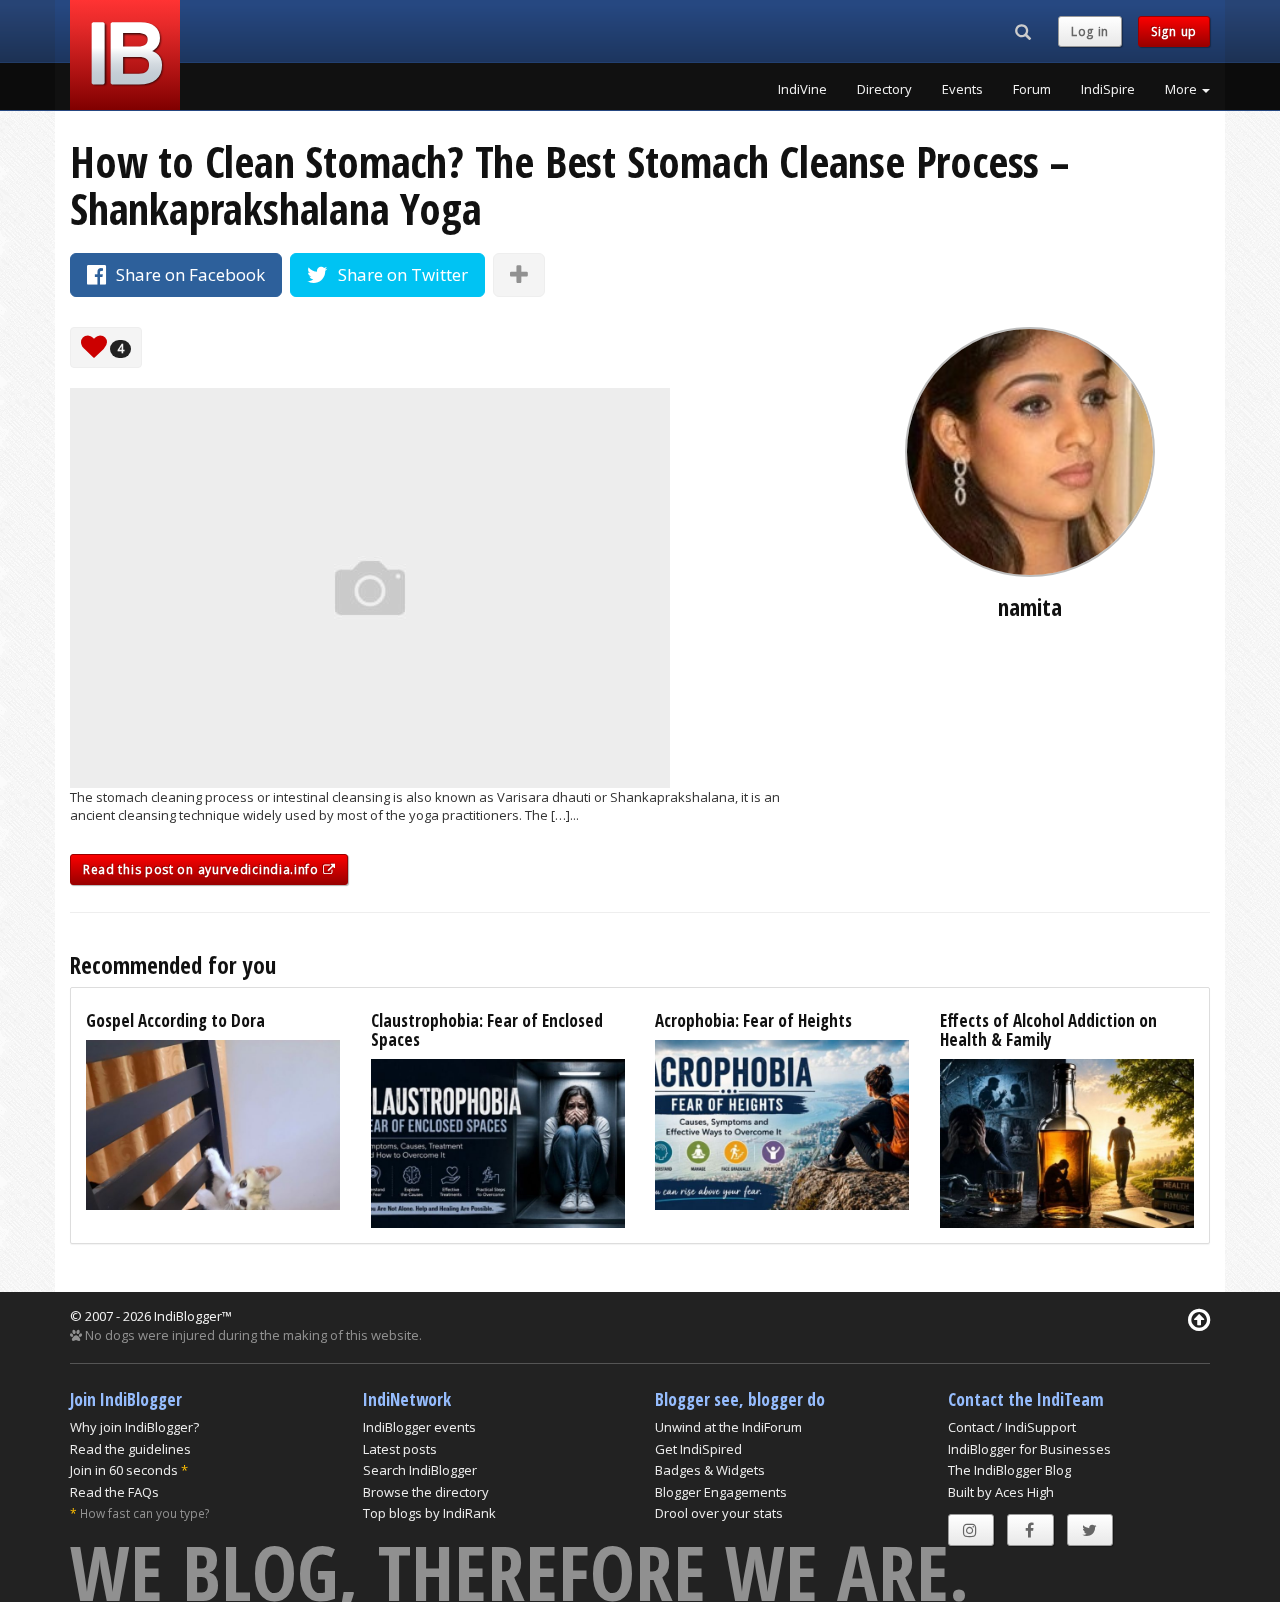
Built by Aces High (1001, 1492)
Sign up (1174, 31)
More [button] (1182, 89)
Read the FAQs (114, 1492)
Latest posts (400, 1449)
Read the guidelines (130, 1449)
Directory (884, 89)
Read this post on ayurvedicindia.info (203, 869)
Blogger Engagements (721, 1492)
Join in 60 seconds (124, 1470)
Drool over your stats (719, 1513)
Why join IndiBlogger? (134, 1427)
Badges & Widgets (710, 1470)
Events (962, 89)
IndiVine (802, 89)
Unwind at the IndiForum (728, 1427)
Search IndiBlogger (420, 1470)
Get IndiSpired (698, 1449)
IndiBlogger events (419, 1427)
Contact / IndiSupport (1012, 1427)
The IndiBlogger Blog (1009, 1470)
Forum (1032, 89)
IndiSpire (1108, 89)
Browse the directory (426, 1492)
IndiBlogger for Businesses (1029, 1449)
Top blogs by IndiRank (429, 1513)
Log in (1090, 31)
